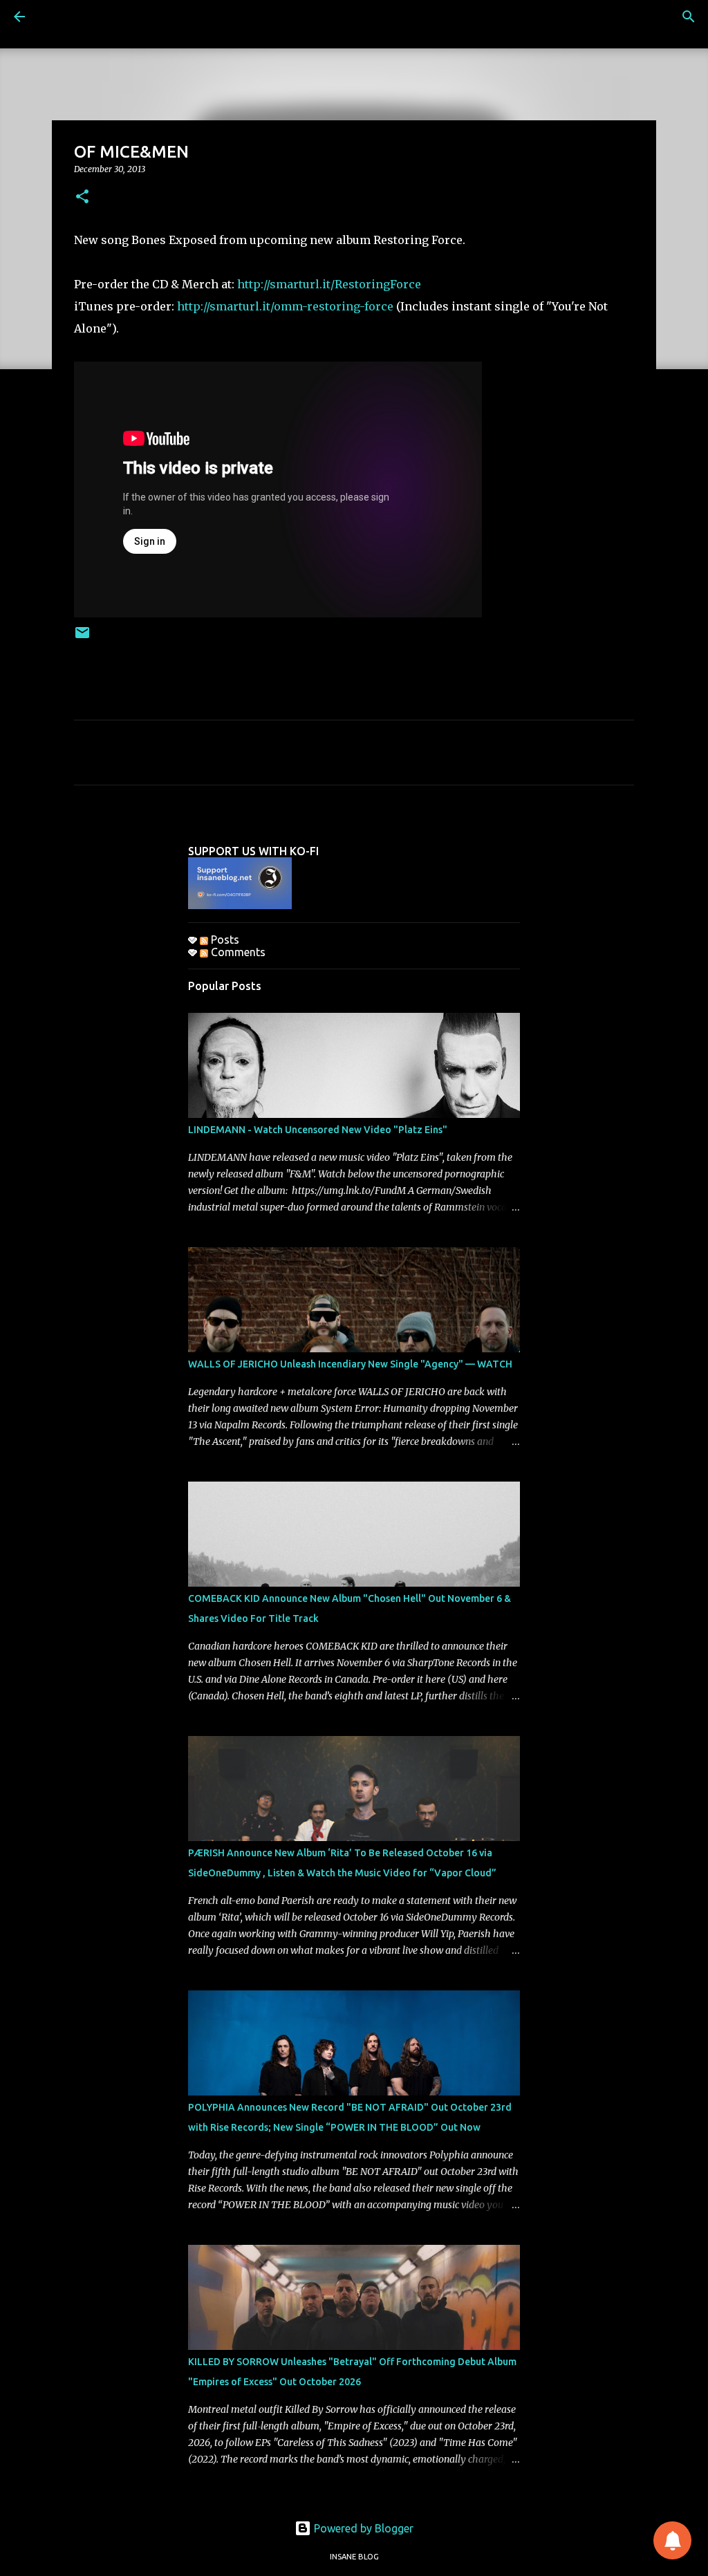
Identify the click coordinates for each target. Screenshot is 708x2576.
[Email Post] (82, 638)
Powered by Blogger (362, 2528)
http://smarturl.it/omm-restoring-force (285, 306)
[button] (82, 197)
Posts (224, 940)
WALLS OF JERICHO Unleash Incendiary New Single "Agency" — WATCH (350, 1364)
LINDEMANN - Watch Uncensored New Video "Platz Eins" (318, 1130)
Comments (237, 952)
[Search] (689, 17)
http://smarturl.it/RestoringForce (329, 284)
